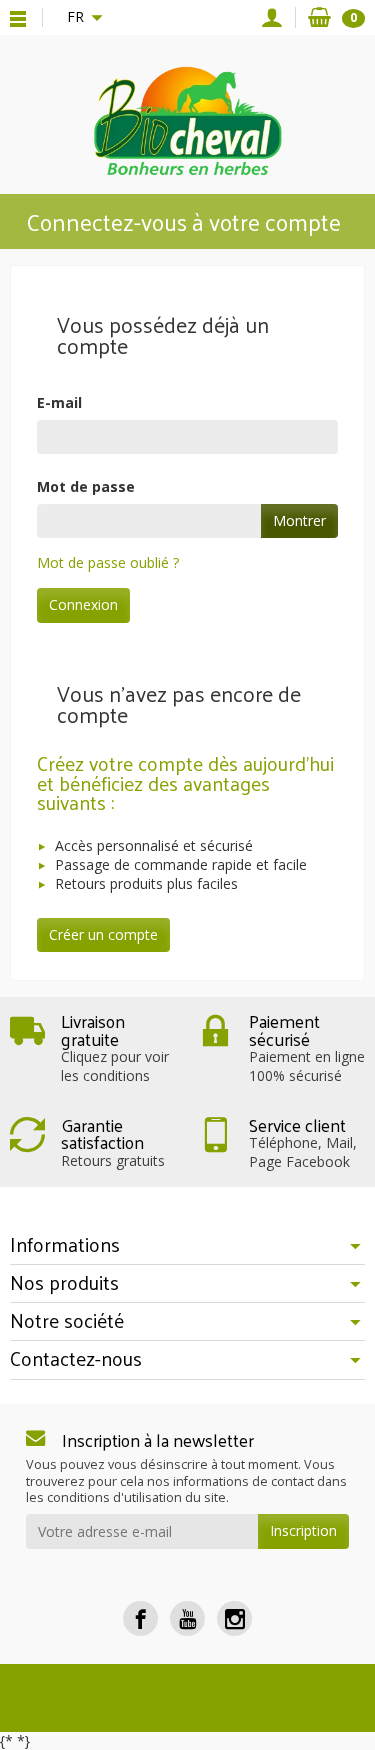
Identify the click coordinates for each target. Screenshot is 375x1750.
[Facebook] (140, 1618)
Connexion (83, 604)
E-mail (59, 402)
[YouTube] (187, 1618)
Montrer (299, 520)
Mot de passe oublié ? (108, 562)
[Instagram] (234, 1618)
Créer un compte (103, 934)
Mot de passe (86, 486)
